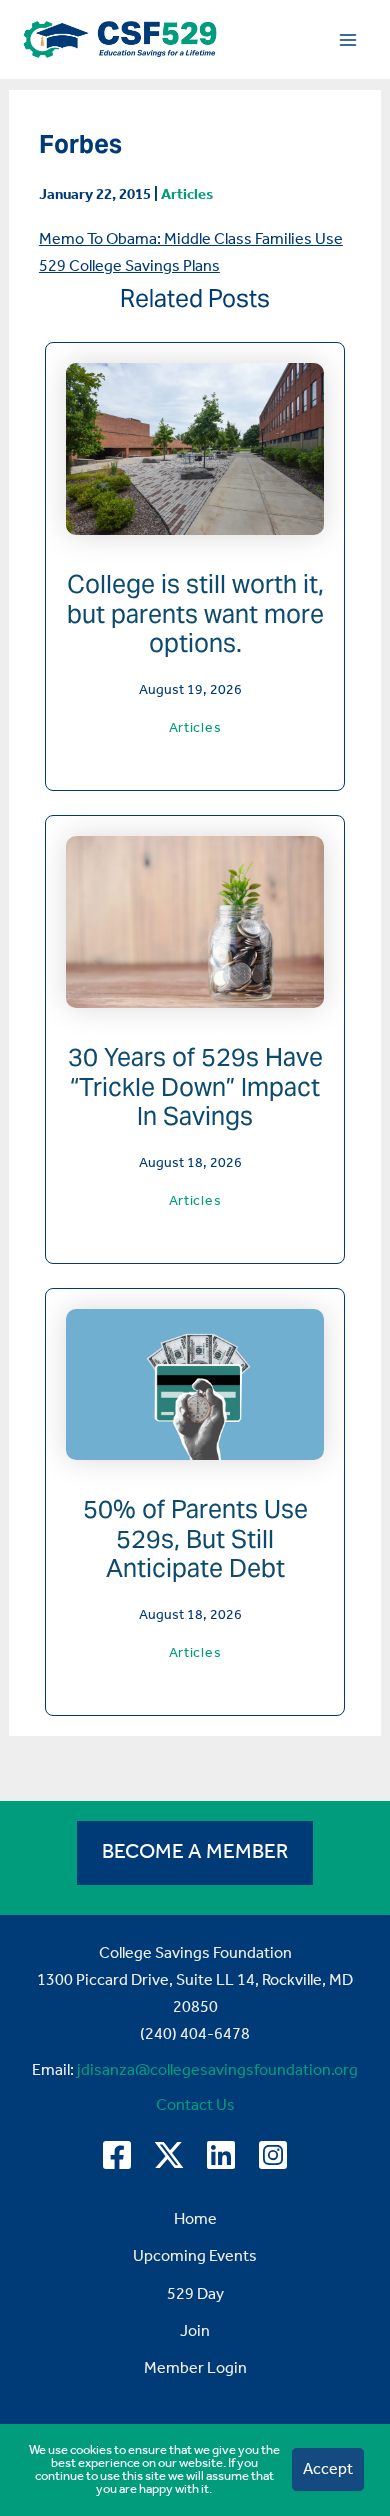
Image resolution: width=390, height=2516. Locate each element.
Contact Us (195, 2105)
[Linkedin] (221, 2155)
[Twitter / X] (169, 2155)
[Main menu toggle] (347, 39)
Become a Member (195, 1852)
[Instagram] (273, 2155)
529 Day (195, 2294)
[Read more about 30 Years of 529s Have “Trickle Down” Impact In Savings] (195, 921)
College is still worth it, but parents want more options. (195, 613)
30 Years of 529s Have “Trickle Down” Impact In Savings (195, 1086)
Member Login (195, 2368)
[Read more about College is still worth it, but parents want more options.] (195, 448)
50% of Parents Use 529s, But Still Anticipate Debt (195, 1538)
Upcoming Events (195, 2256)
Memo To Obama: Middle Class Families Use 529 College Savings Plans (191, 253)
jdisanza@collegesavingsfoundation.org (217, 2070)
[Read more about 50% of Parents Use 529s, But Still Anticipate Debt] (195, 1383)
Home (195, 2219)
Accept (328, 2469)
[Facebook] (117, 2155)
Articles (187, 195)
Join (195, 2331)
